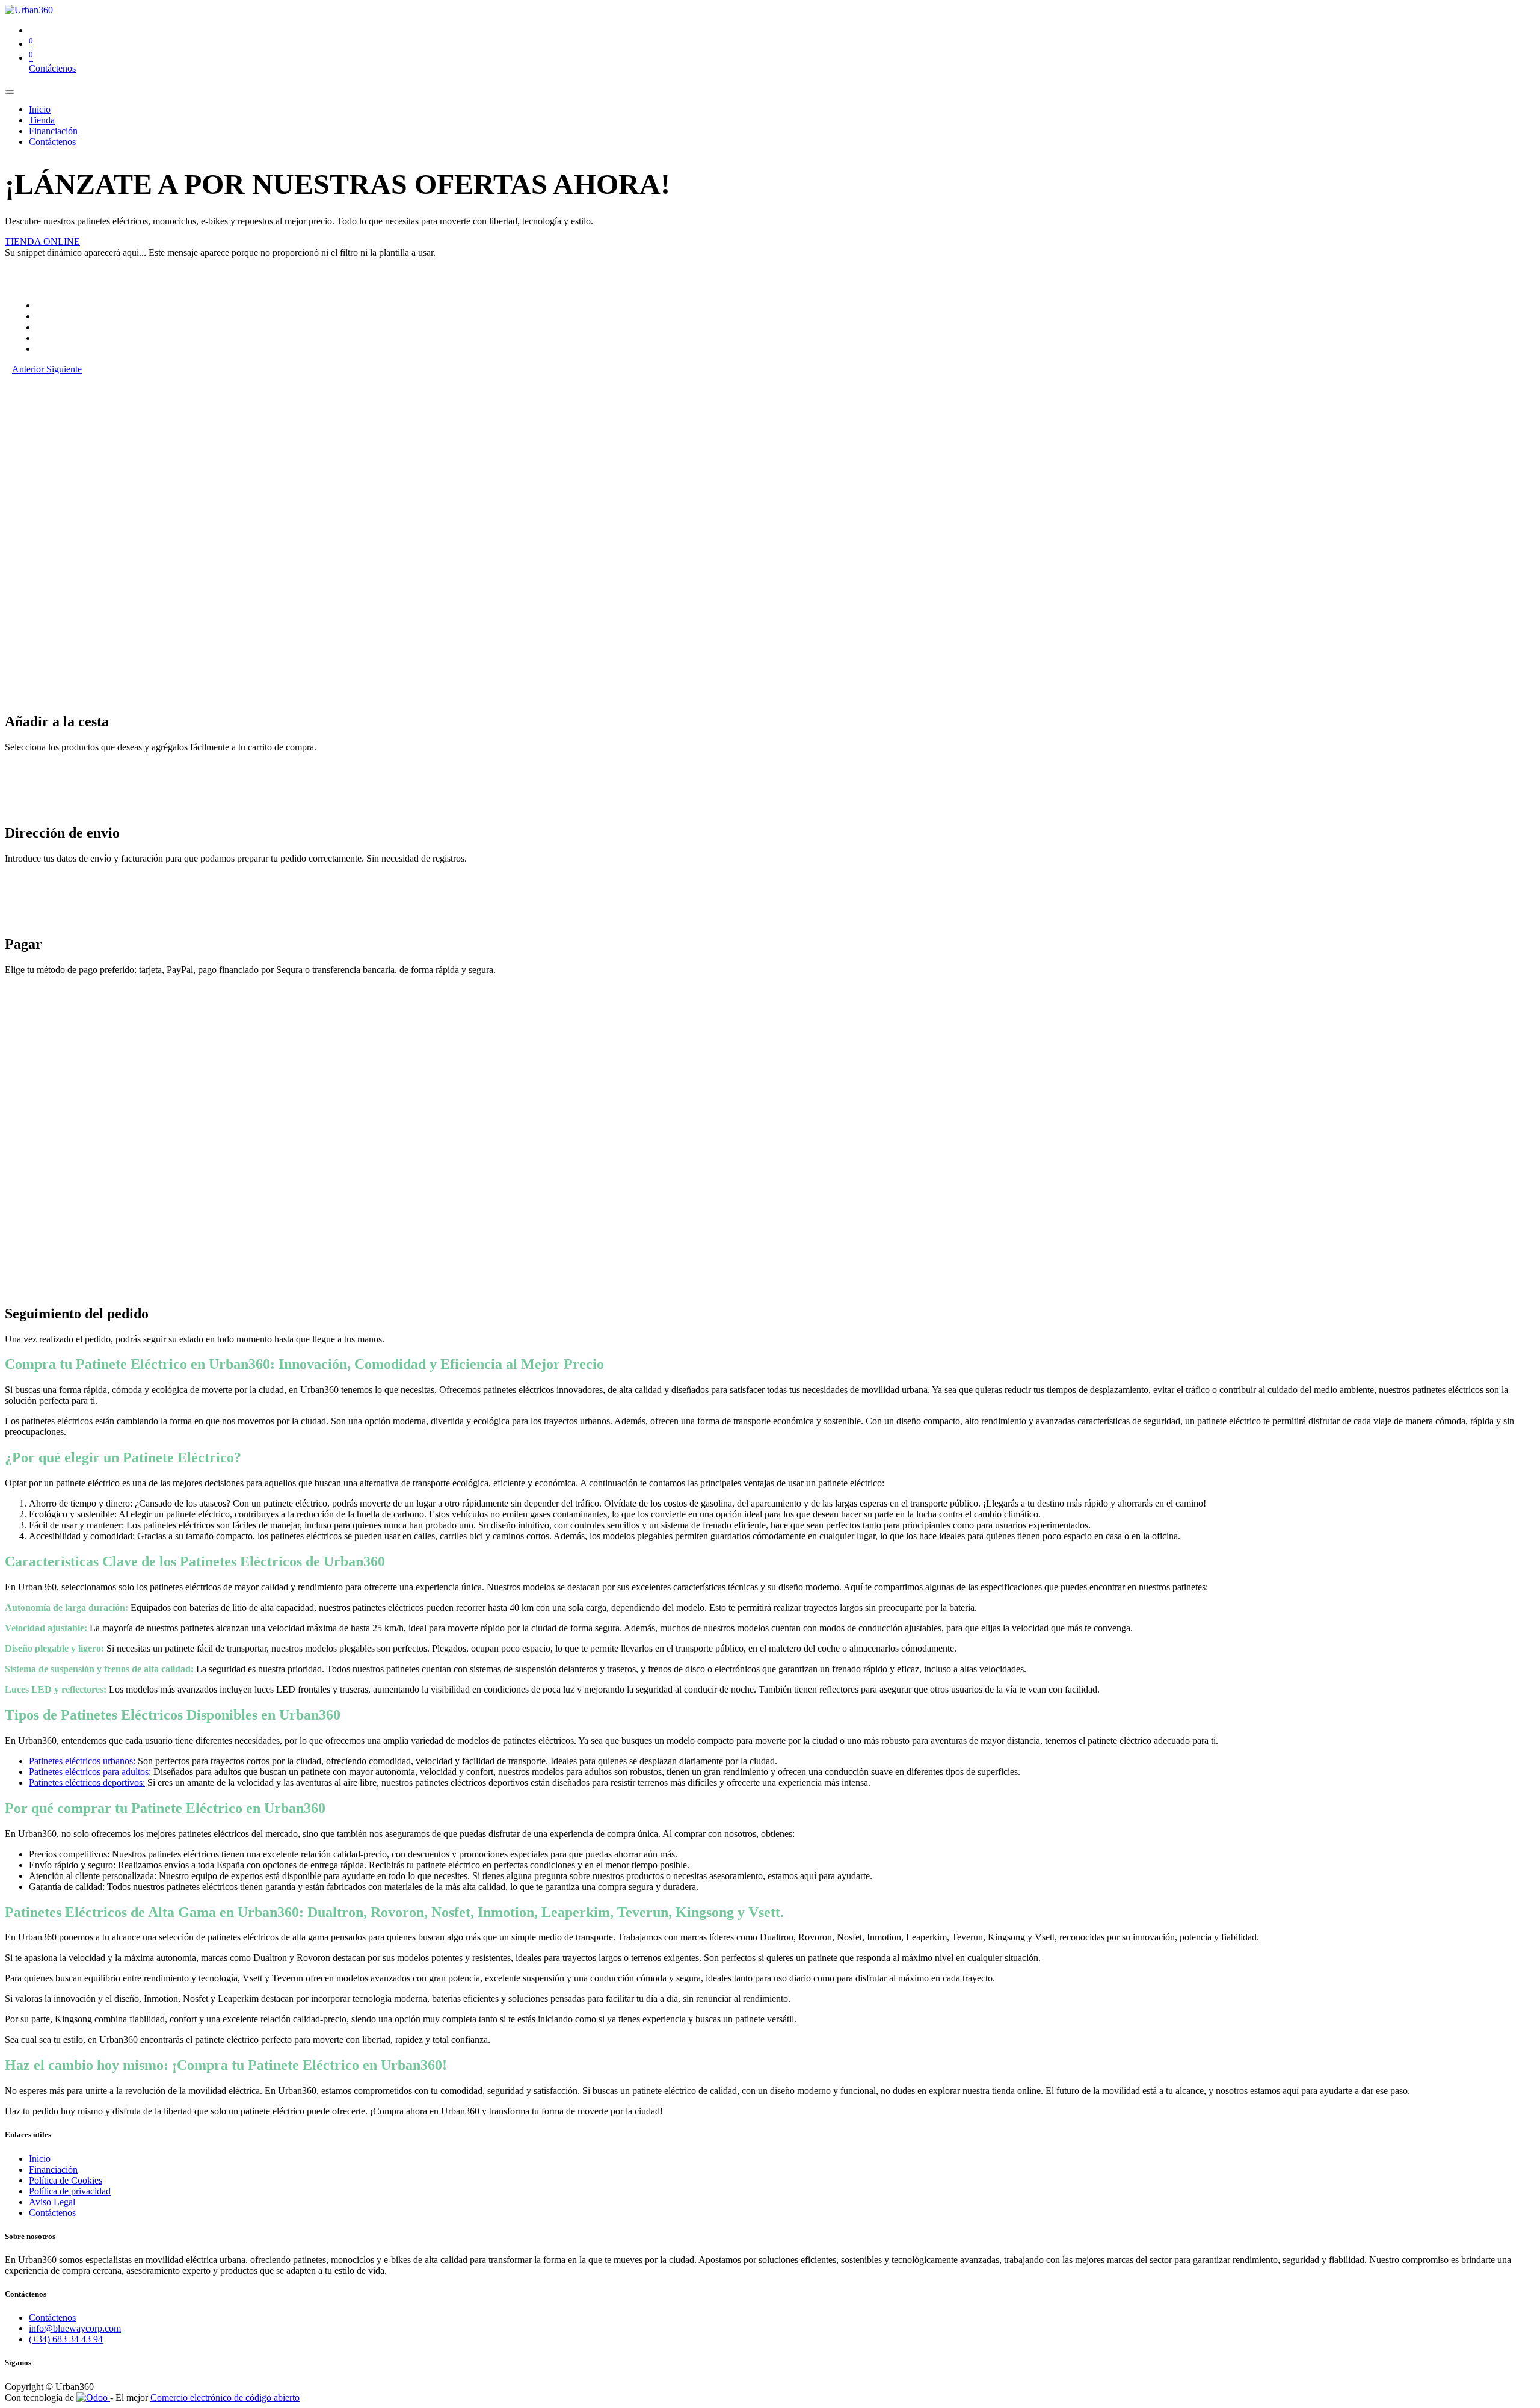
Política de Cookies (66, 2180)
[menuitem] (40, 109)
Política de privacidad (70, 2191)
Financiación (53, 2169)
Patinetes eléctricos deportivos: (87, 1783)
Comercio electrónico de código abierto (225, 2397)
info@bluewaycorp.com (75, 2328)
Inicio (40, 2159)
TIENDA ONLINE (42, 242)
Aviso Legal (52, 2202)
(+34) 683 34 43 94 (66, 2339)
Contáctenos (52, 68)
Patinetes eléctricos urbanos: (82, 1761)
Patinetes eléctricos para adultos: (90, 1772)
